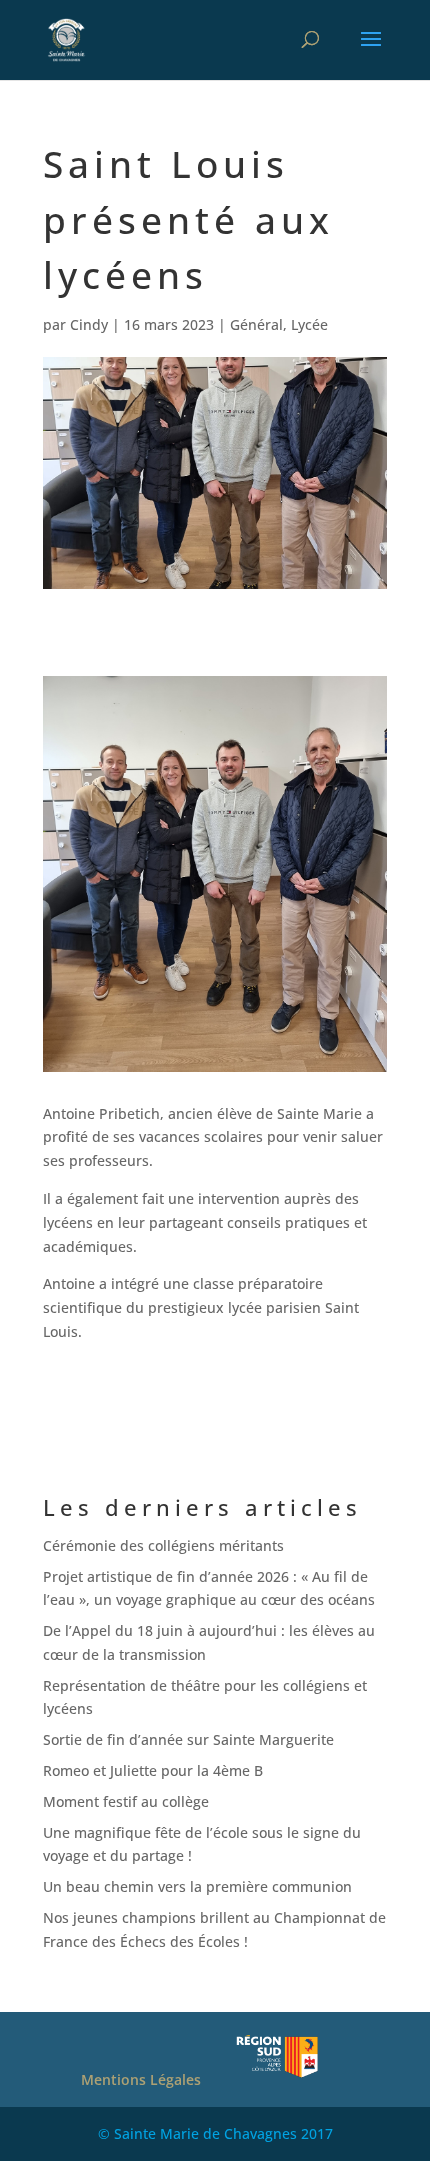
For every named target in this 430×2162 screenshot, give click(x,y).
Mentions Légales (141, 2079)
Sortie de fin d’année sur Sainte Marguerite (188, 1739)
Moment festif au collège (126, 1801)
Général (256, 324)
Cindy (89, 324)
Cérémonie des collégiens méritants (163, 1545)
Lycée (309, 324)
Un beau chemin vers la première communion (197, 1886)
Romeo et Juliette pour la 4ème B (153, 1770)
